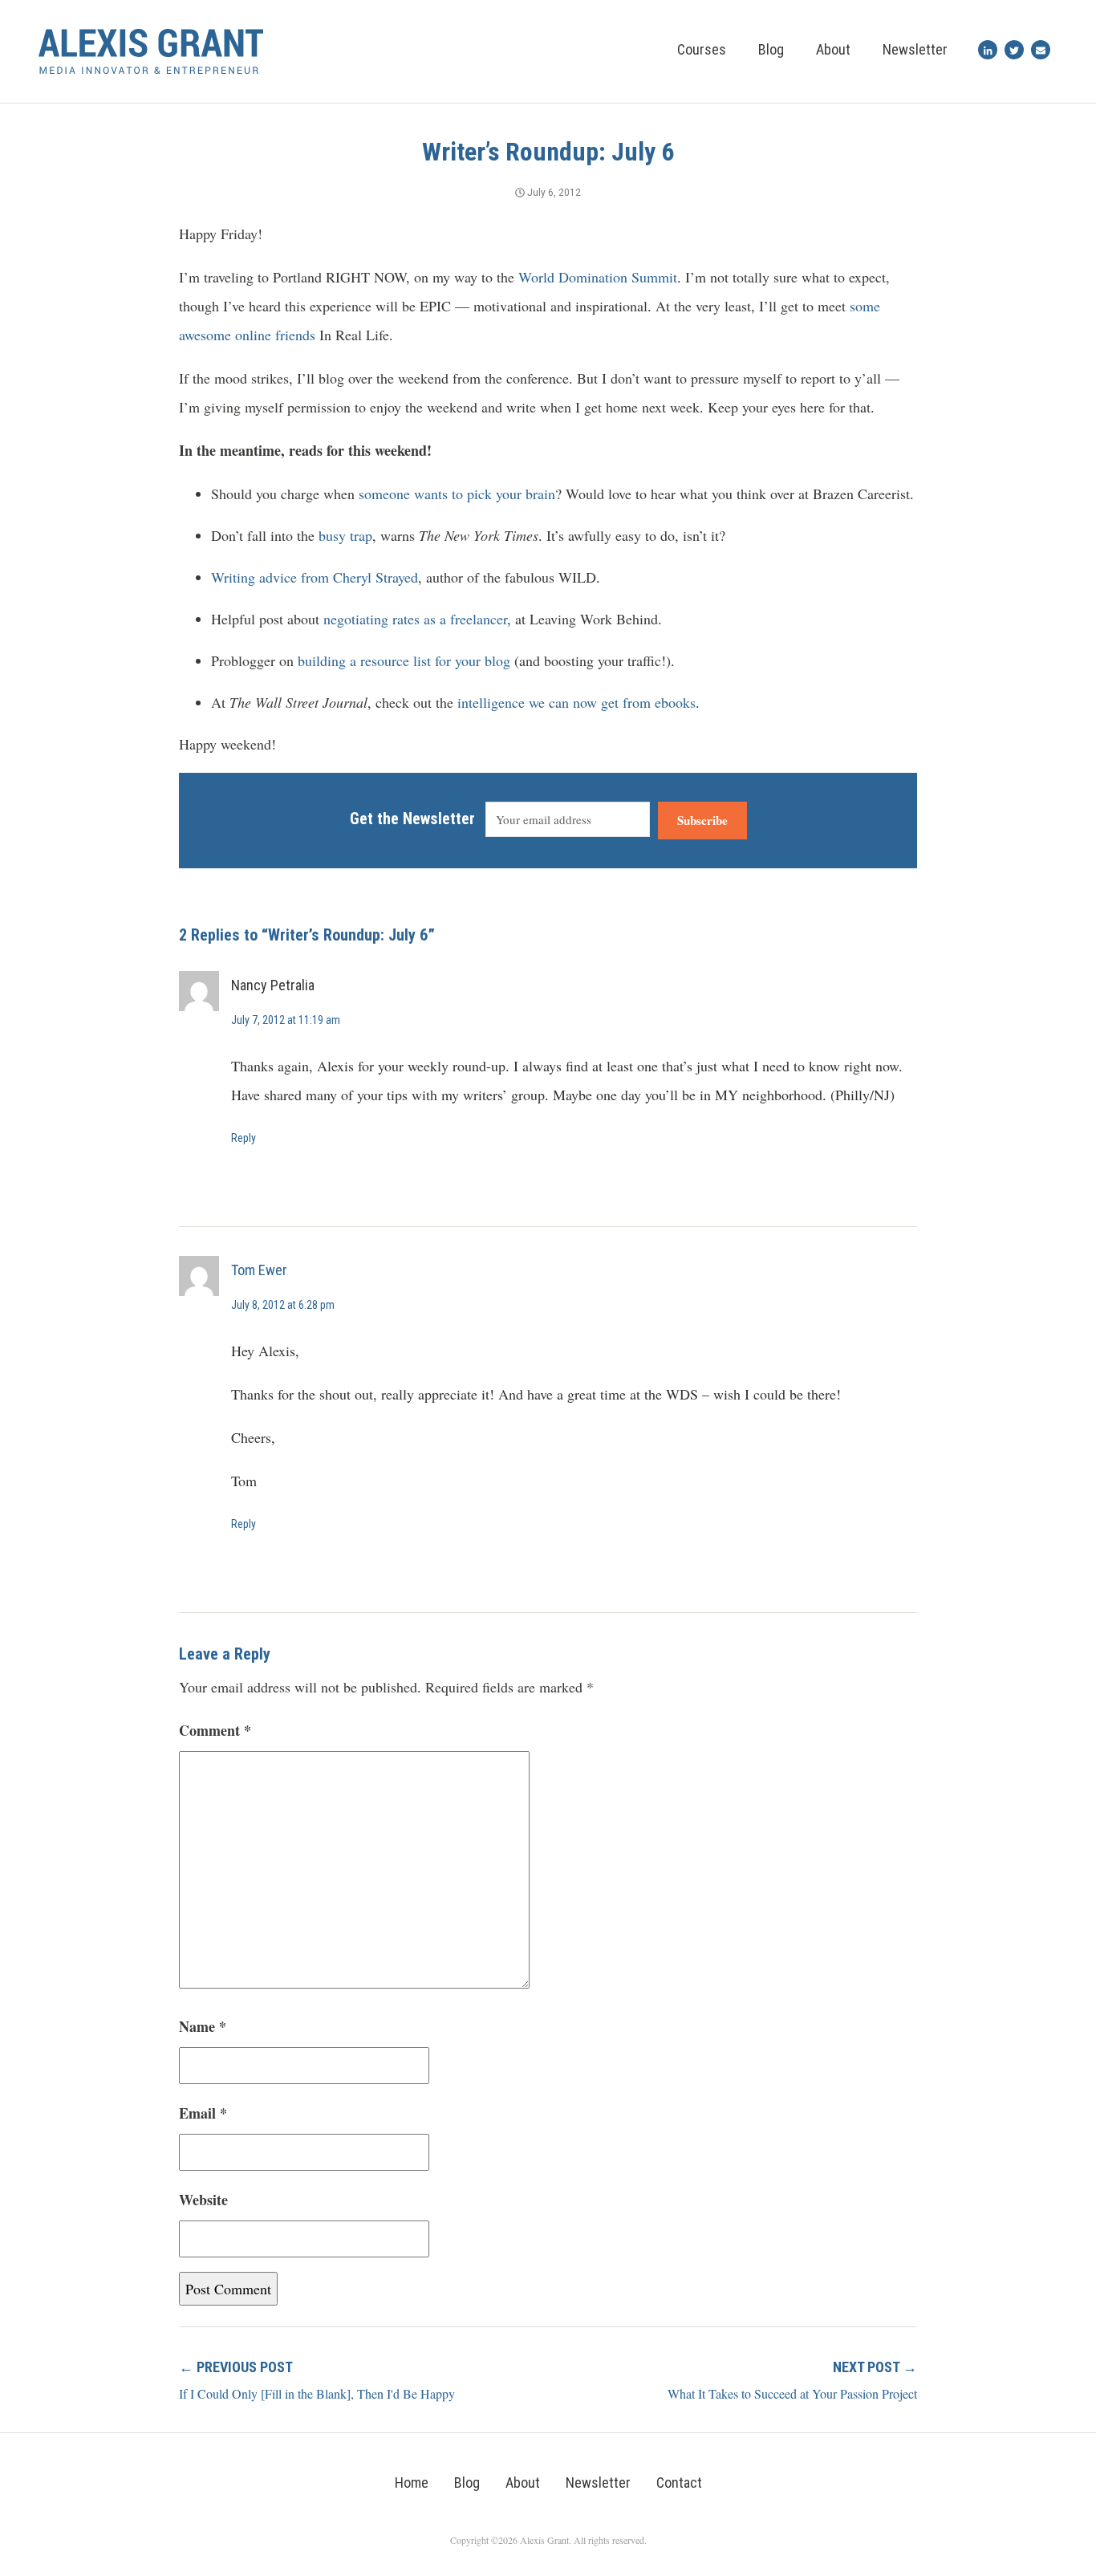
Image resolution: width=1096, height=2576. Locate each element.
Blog (771, 49)
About (833, 49)
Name (203, 2026)
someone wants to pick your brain (457, 494)
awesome (205, 335)
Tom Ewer (259, 1270)
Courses (702, 49)
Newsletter (915, 49)
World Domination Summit (598, 277)
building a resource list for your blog (404, 660)
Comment (215, 1730)
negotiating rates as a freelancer (415, 619)
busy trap (345, 535)
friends (295, 335)
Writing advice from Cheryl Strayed (315, 577)
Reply (244, 1138)
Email (203, 2113)
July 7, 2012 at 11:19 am (286, 1020)
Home (412, 2483)
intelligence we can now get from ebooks (576, 702)
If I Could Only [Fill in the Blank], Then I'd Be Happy (317, 2393)
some (865, 306)
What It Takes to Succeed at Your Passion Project (792, 2393)
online (253, 335)
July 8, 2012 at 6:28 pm (283, 1305)
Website (203, 2200)
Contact (679, 2483)
